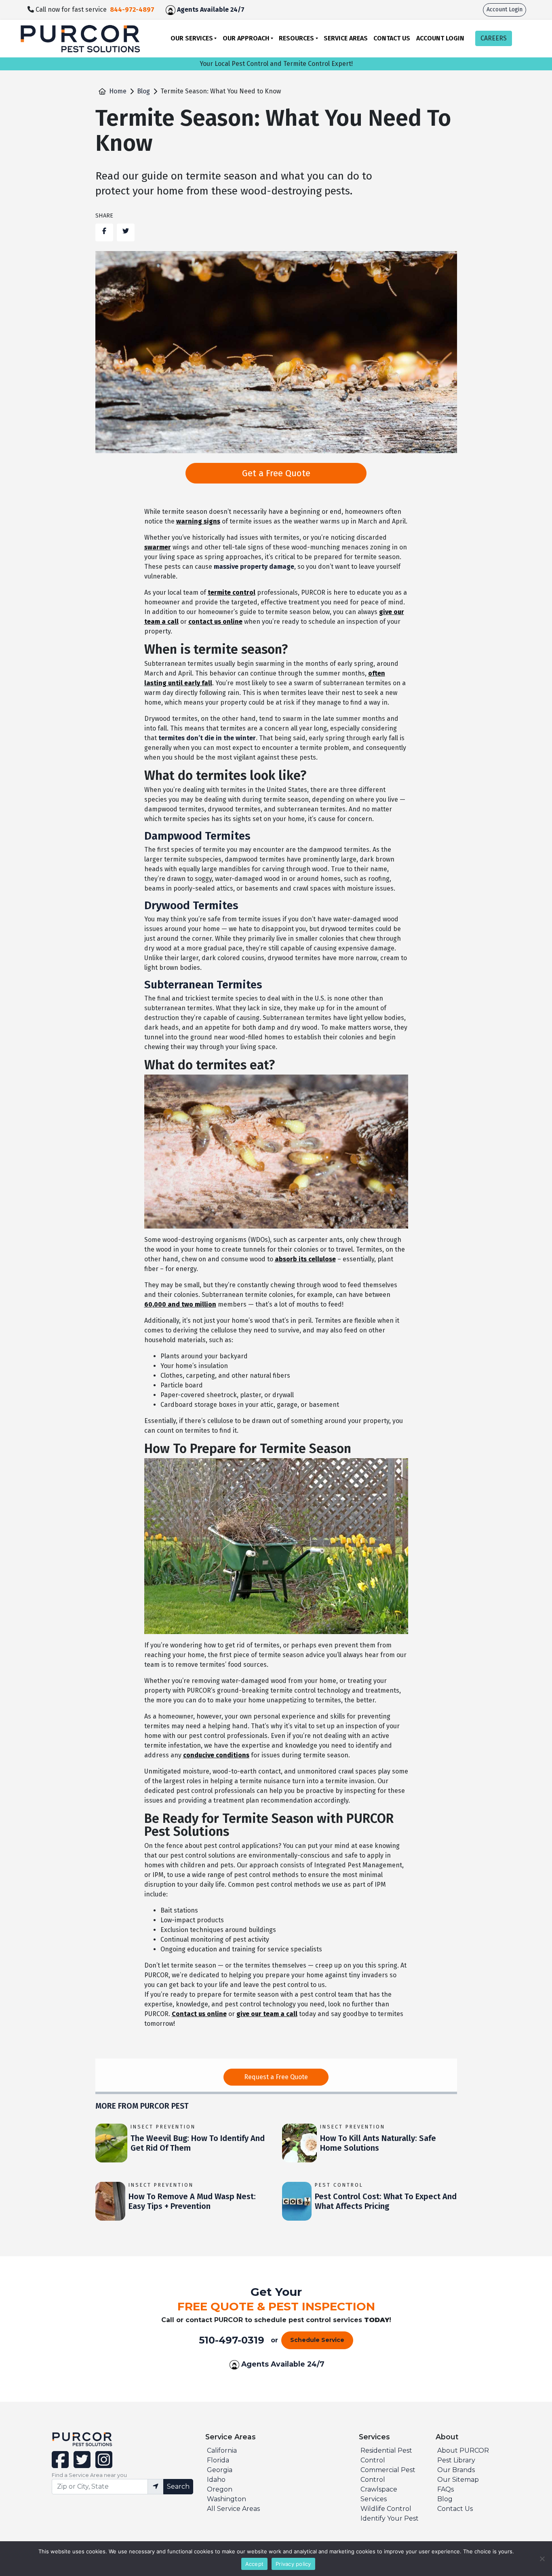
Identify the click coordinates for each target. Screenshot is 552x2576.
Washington (226, 2499)
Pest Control (339, 2185)
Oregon (220, 2489)
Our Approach (246, 38)
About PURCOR (463, 2450)
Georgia (220, 2470)
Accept (255, 2564)
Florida (218, 2460)
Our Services (192, 38)
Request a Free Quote (276, 2077)
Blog (143, 91)
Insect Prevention (163, 2127)
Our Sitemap (458, 2480)
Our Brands (456, 2470)
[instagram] (102, 2465)
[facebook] (61, 2465)
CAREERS (494, 38)
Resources (296, 38)
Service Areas (346, 38)
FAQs (446, 2489)
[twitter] (81, 2465)
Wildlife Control (386, 2509)
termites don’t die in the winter (207, 738)
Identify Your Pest (390, 2518)
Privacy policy (293, 2564)
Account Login (505, 10)
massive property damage (254, 567)
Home (118, 91)
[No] (542, 2559)
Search (178, 2486)
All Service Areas (233, 2509)
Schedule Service (317, 2340)
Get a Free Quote (276, 473)
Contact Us (392, 38)
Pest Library (456, 2460)
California (222, 2450)
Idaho (216, 2480)
